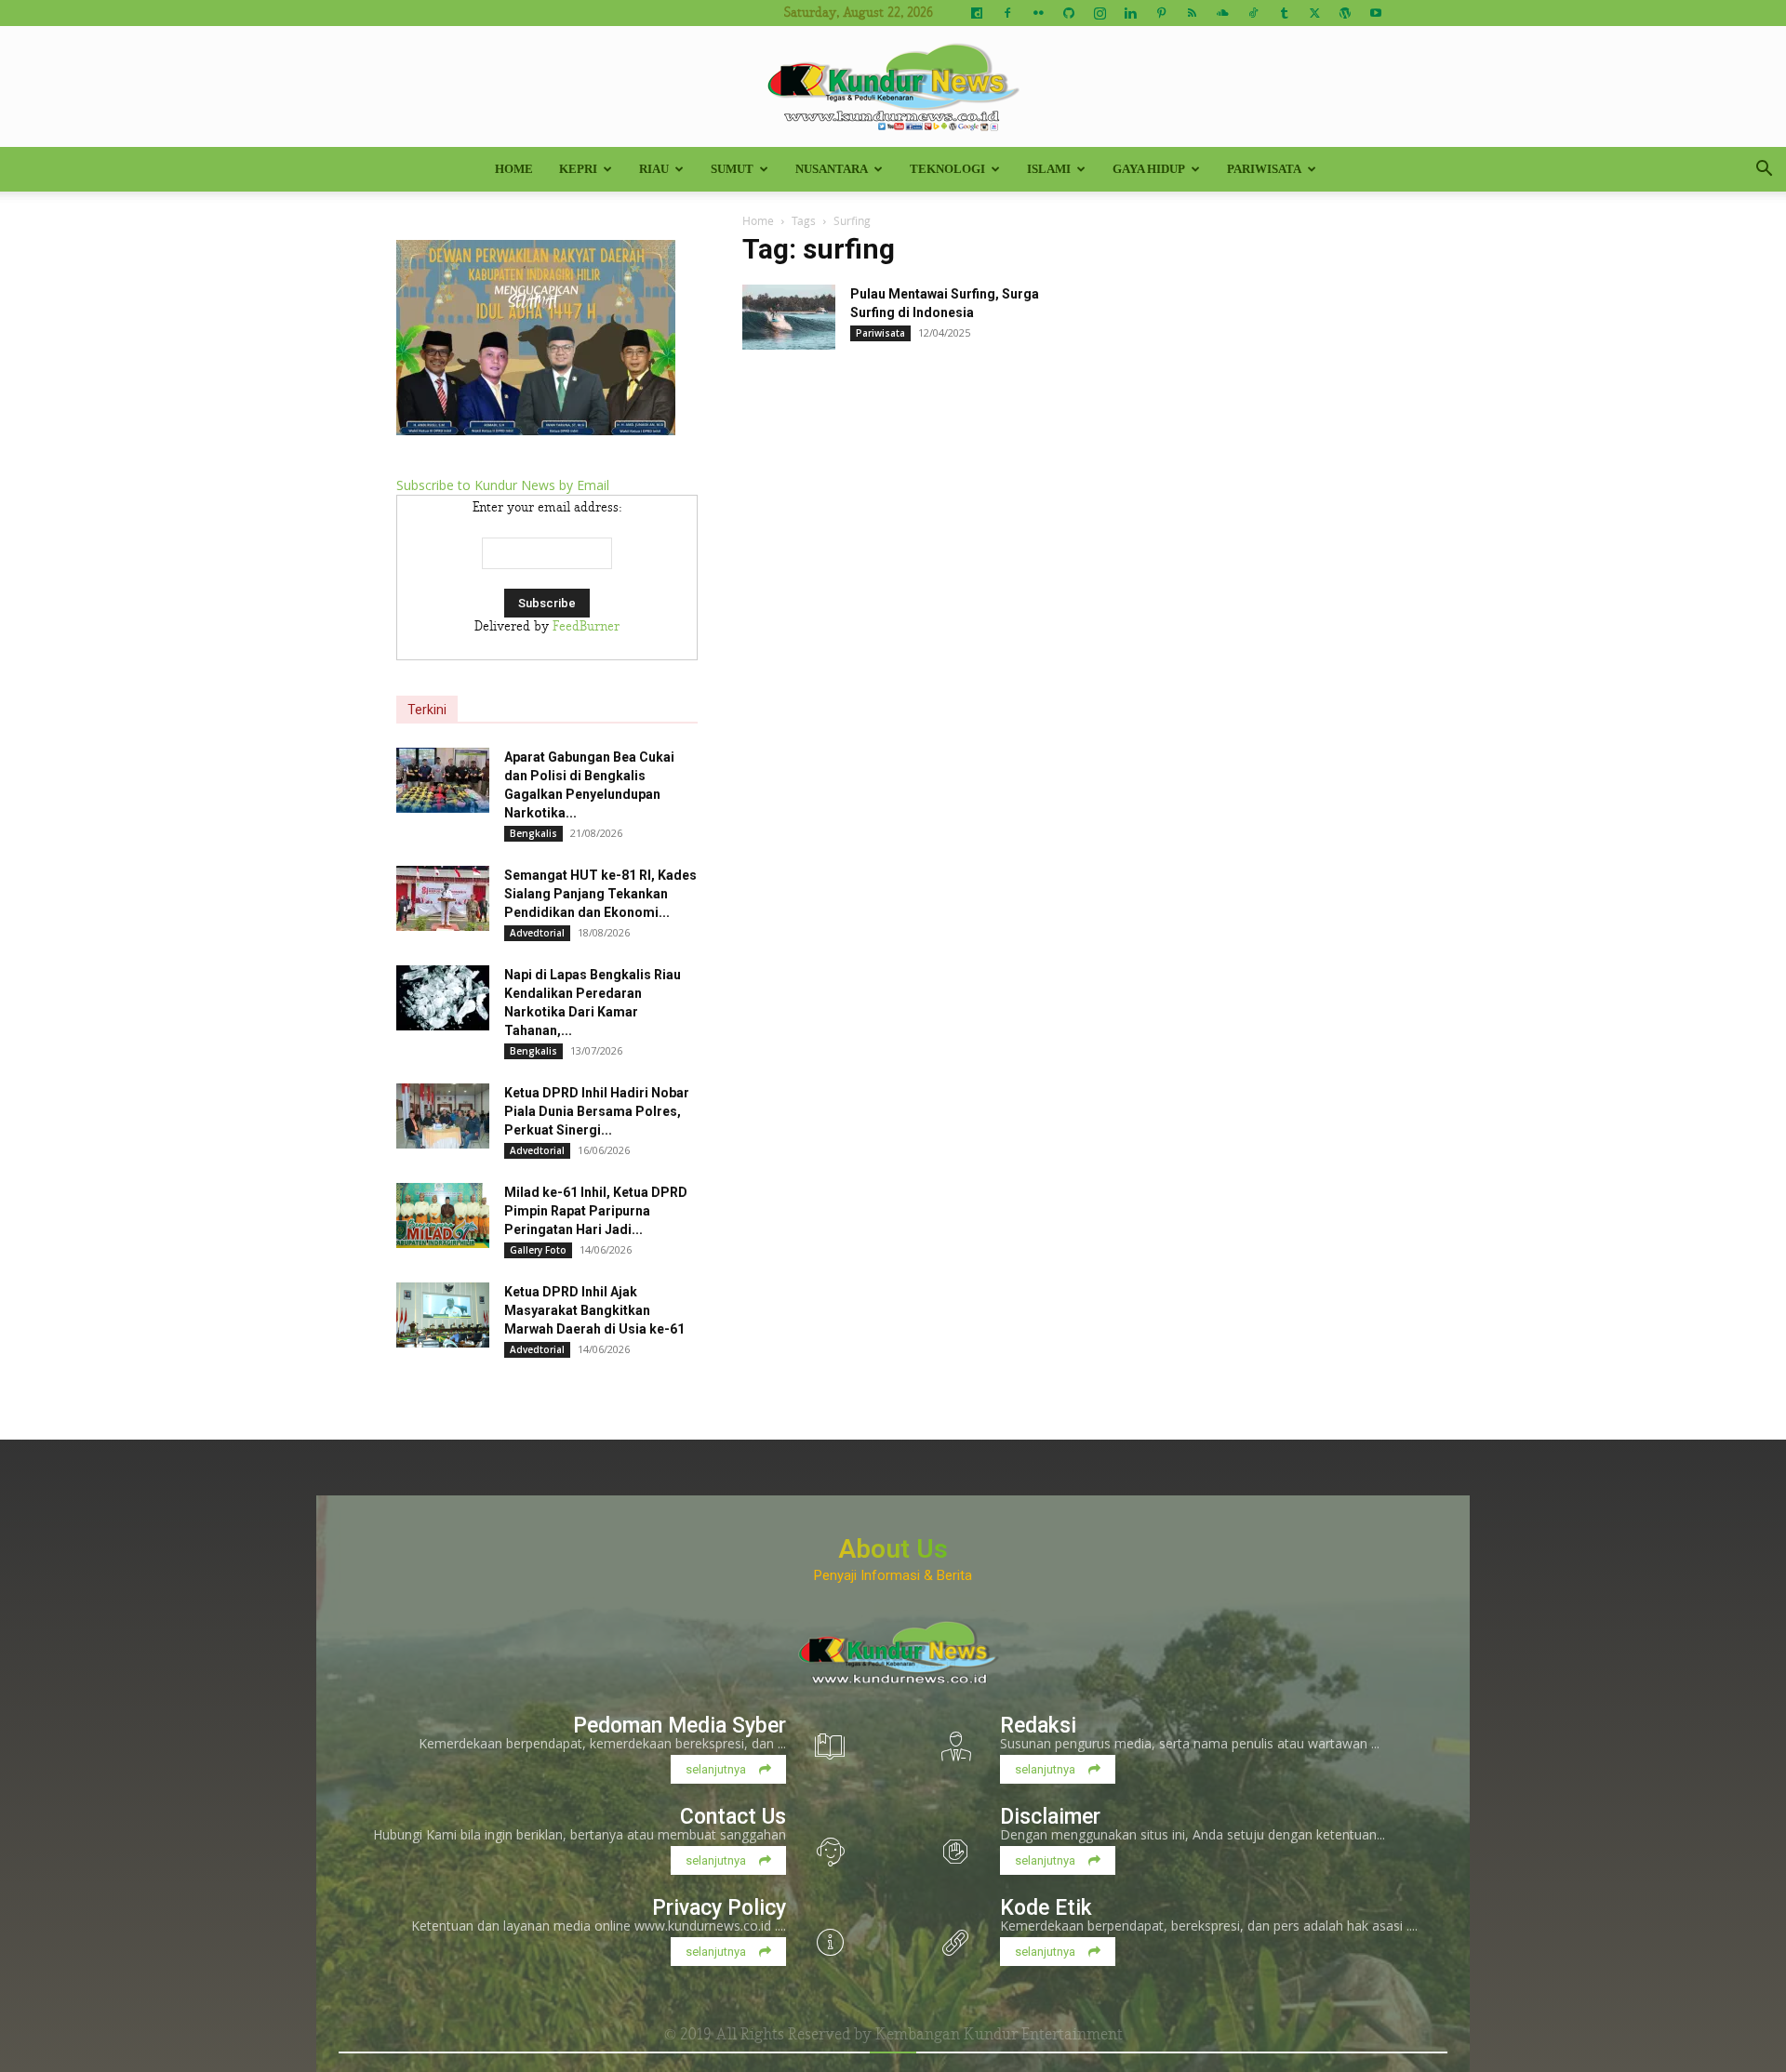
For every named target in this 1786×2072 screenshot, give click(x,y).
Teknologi (947, 169)
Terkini (427, 710)
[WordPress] (1345, 13)
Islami (1049, 169)
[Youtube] (1376, 13)
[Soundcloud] (1222, 13)
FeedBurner (586, 627)
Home (514, 169)
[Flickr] (1038, 13)
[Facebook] (1007, 13)
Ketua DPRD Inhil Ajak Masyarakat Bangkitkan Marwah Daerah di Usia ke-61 (594, 1310)
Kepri (578, 169)
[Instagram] (1100, 13)
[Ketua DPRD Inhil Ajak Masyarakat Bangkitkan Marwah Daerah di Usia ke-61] (443, 1315)
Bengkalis (533, 833)
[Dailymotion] (977, 13)
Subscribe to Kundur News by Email (503, 485)
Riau (654, 169)
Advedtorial (537, 933)
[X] (1314, 13)
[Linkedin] (1130, 13)
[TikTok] (1253, 13)
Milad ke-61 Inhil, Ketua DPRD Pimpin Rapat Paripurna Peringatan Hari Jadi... (596, 1211)
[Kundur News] (893, 87)
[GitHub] (1069, 13)
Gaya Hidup (1149, 169)
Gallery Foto (538, 1250)
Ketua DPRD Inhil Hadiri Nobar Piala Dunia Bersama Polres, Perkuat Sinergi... (597, 1111)
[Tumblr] (1284, 13)
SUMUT (732, 169)
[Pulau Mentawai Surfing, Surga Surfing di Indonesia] (789, 317)
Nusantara (832, 169)
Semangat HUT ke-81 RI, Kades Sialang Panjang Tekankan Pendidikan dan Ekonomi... (600, 894)
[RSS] (1192, 13)
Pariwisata (1264, 169)
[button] (1764, 171)
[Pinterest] (1161, 13)
